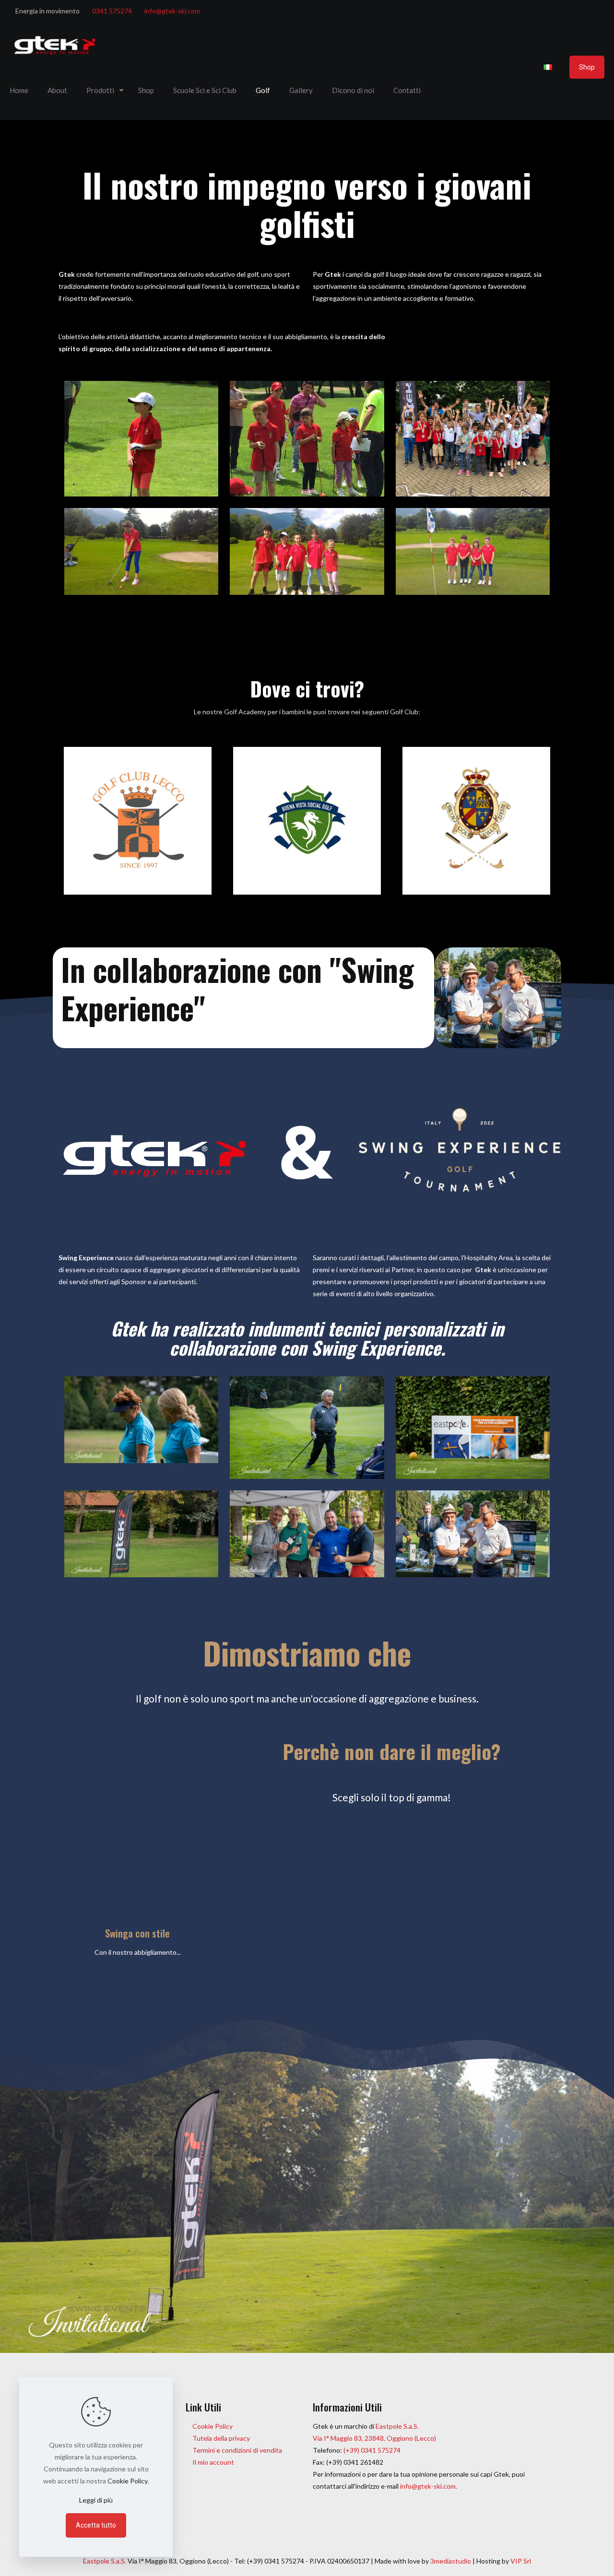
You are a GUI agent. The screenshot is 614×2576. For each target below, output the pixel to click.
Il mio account (213, 2462)
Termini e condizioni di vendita (237, 2450)
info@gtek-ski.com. (429, 2486)
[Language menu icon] (551, 67)
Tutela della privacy (221, 2438)
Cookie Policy (213, 2426)
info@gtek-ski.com (172, 11)
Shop (587, 67)
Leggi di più (96, 2500)
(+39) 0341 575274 (371, 2450)
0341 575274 (112, 11)
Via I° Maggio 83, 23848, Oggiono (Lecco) (374, 2438)
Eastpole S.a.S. (397, 2426)
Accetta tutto (96, 2525)
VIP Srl (521, 2561)
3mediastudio (451, 2561)
